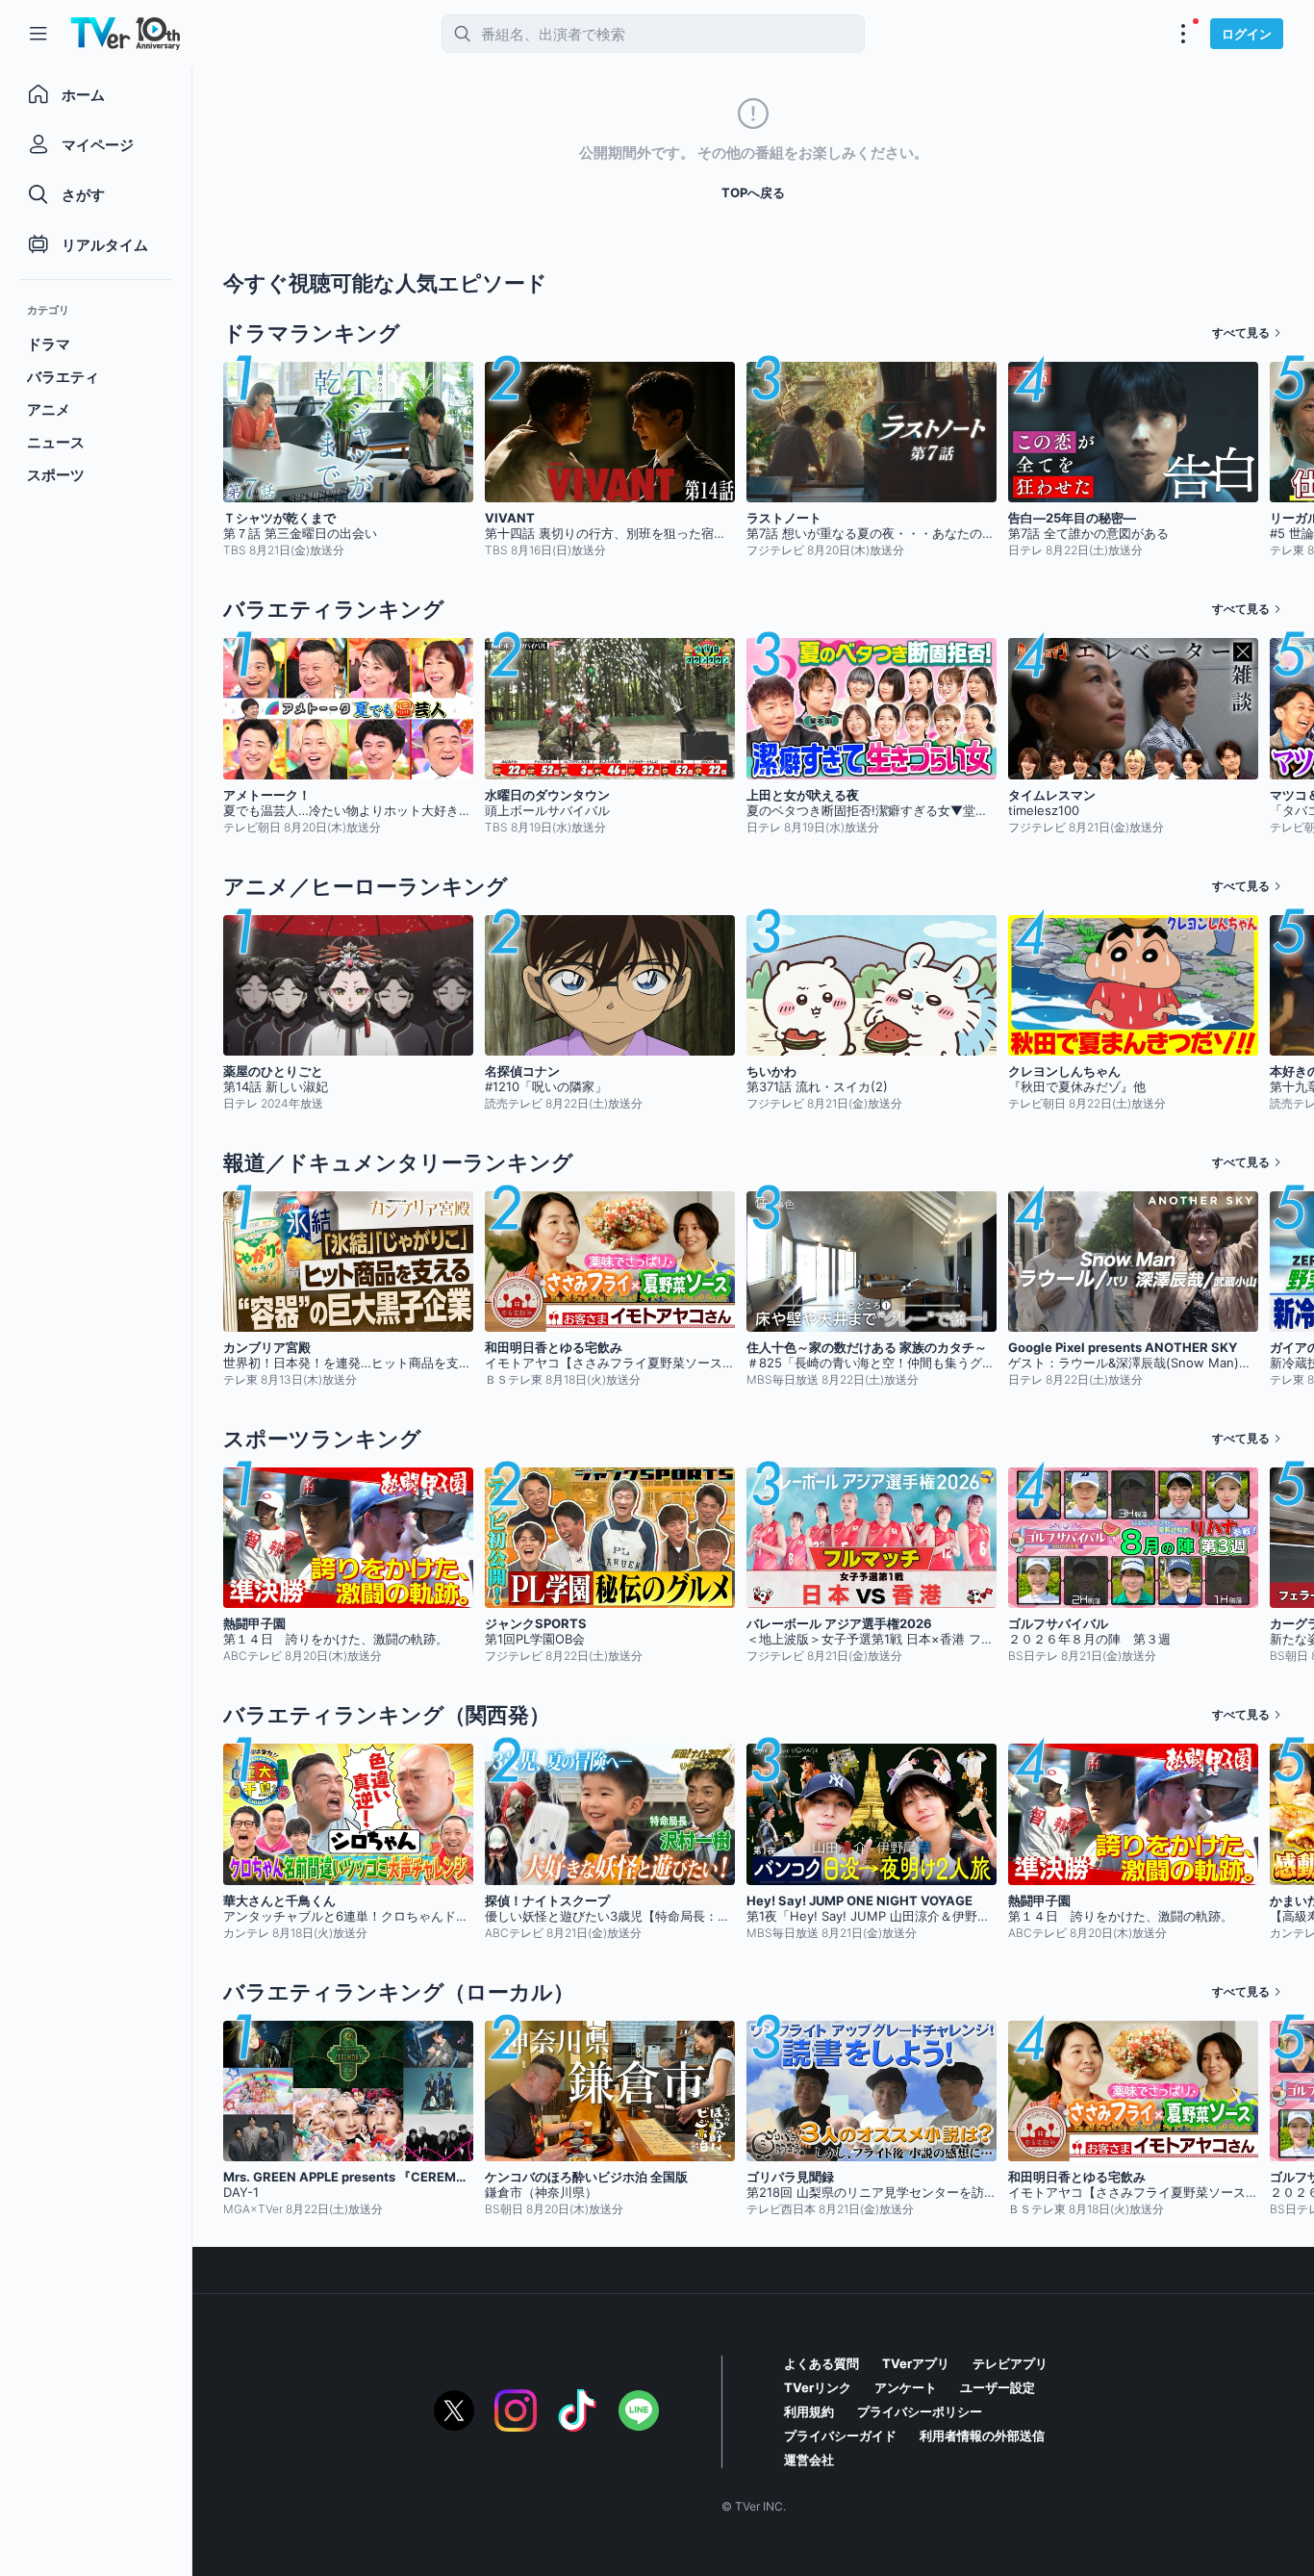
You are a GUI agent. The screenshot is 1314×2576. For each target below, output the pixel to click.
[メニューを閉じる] (38, 34)
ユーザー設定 (998, 2387)
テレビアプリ (1010, 2363)
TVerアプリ (916, 2363)
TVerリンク (818, 2387)
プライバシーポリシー (920, 2411)
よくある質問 (821, 2363)
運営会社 (809, 2460)
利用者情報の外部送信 (982, 2436)
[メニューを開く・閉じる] (1183, 34)
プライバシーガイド (840, 2436)
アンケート (906, 2387)
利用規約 (809, 2411)
